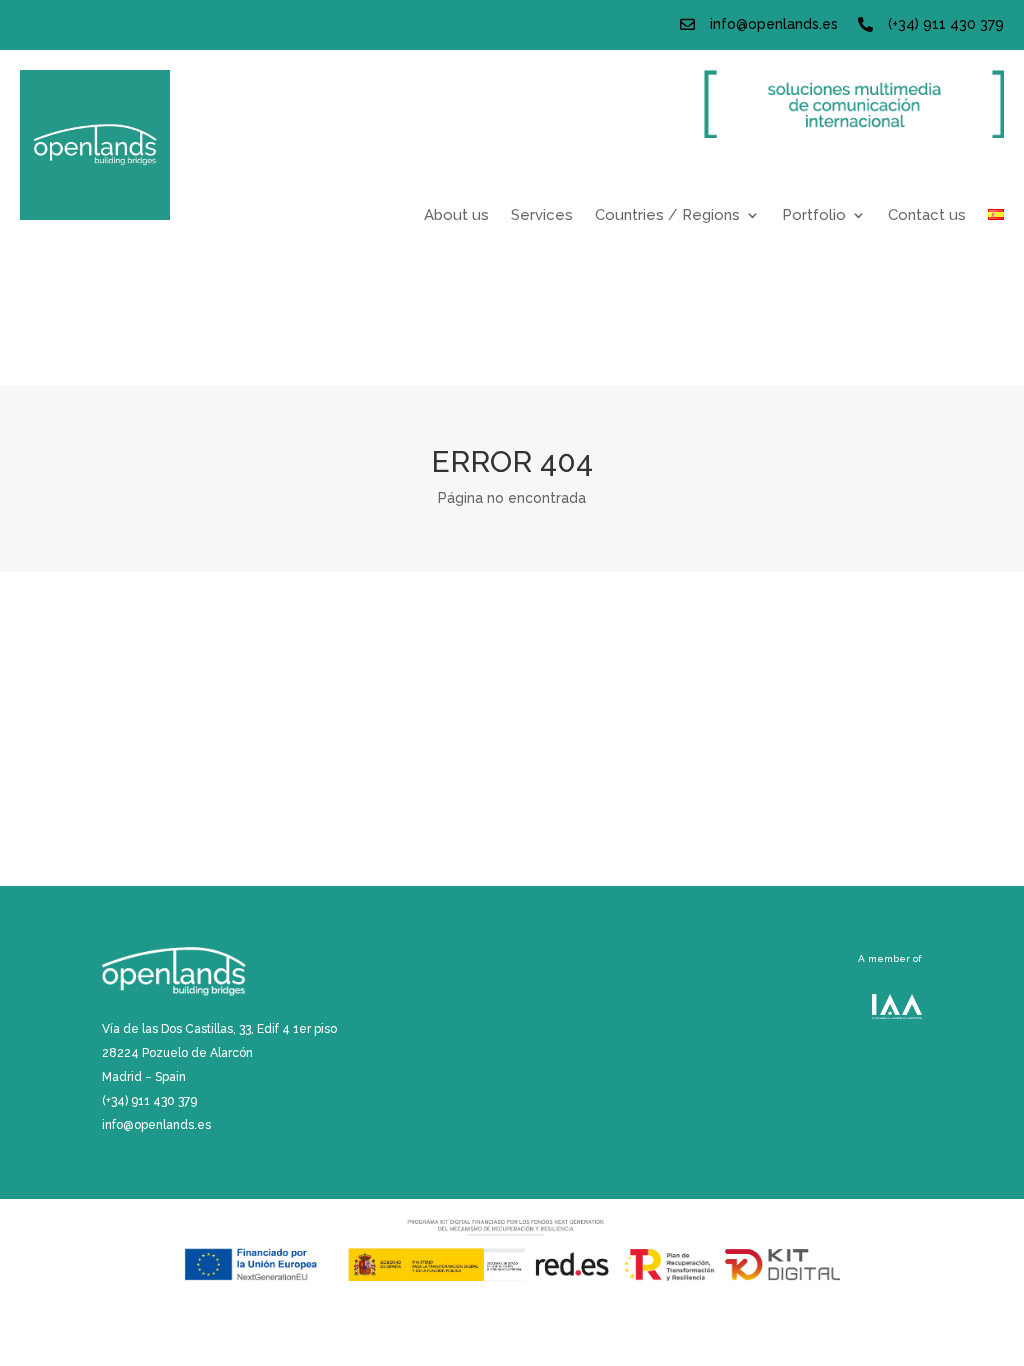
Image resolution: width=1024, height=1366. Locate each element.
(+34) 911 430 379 (946, 24)
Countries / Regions (667, 216)
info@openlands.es (774, 24)
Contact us (927, 216)
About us (456, 216)
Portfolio (814, 216)
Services (542, 216)
